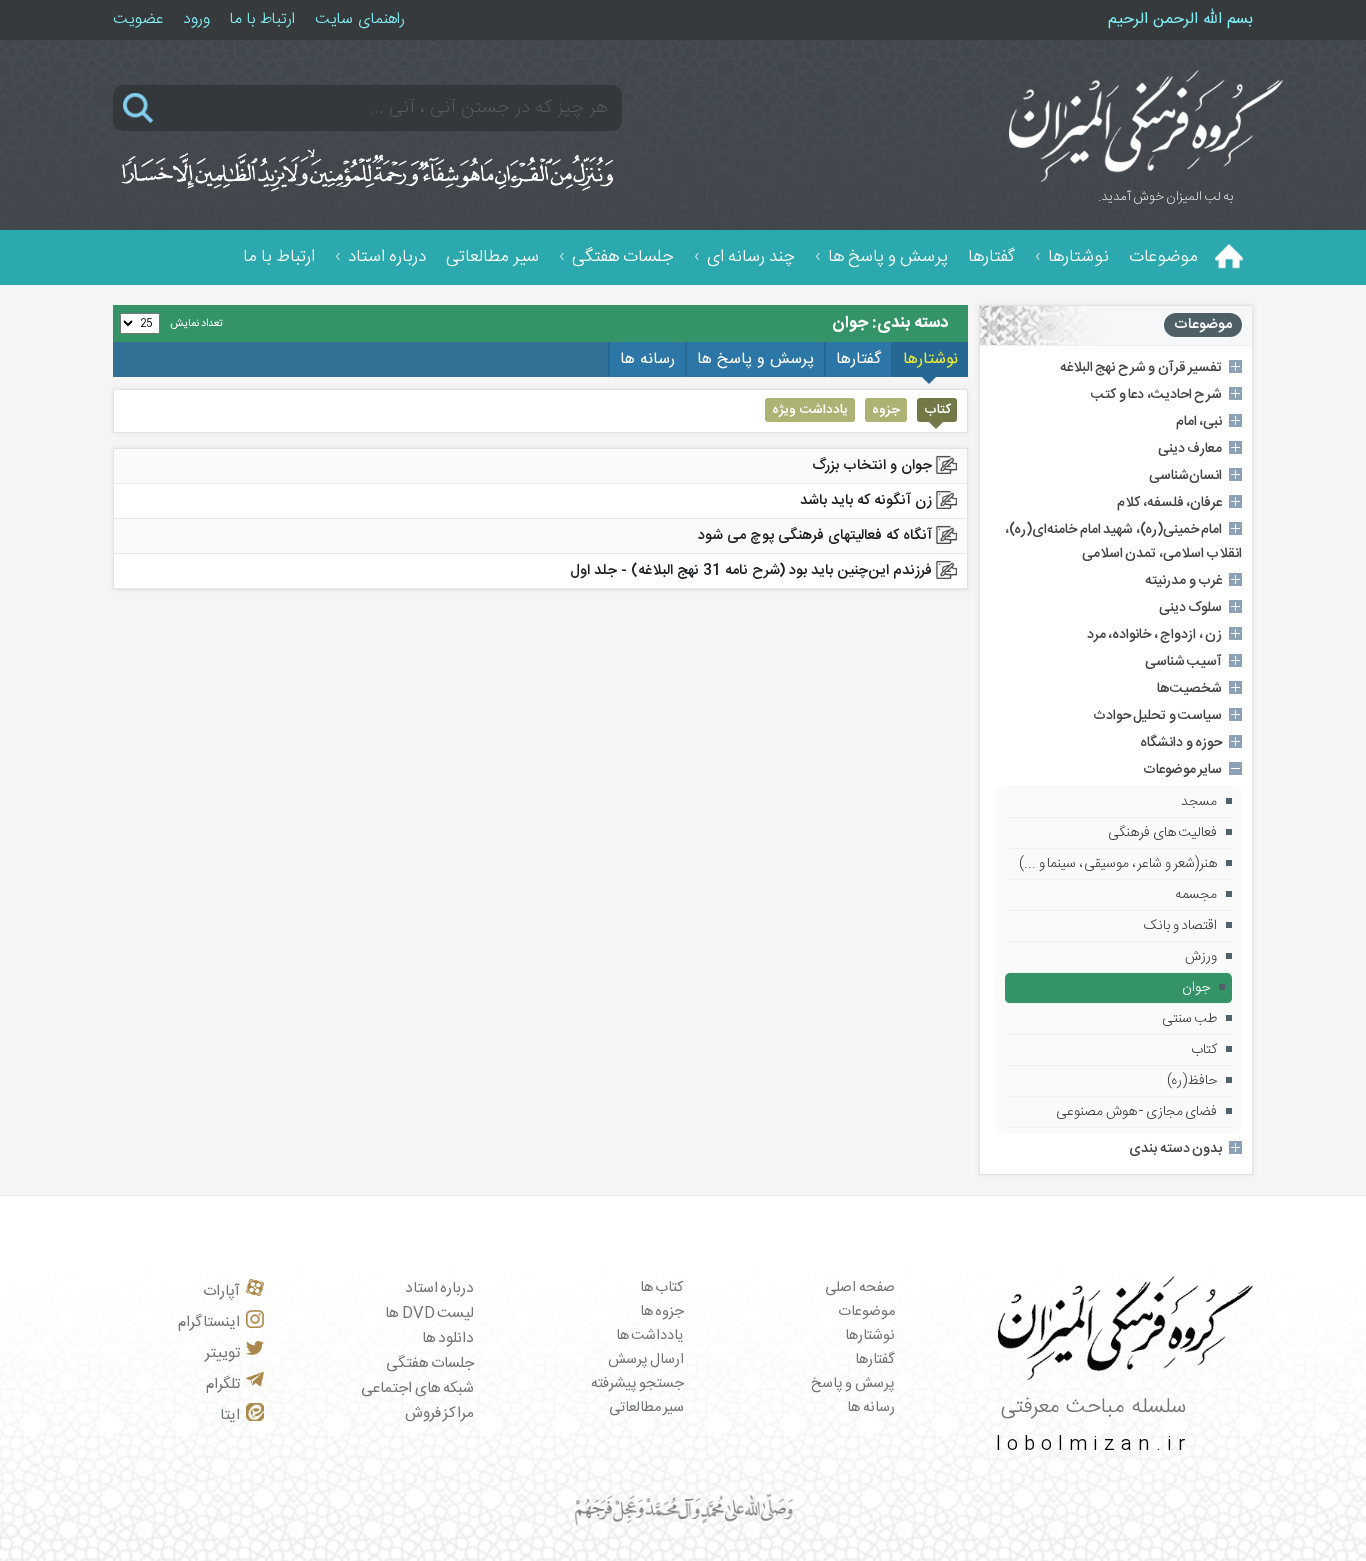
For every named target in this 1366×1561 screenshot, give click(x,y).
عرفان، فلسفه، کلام (1169, 503)
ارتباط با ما (262, 19)
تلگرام (223, 1384)
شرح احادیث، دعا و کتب (1156, 395)
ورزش (1201, 957)
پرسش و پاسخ (853, 1384)
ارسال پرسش (646, 1360)
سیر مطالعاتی (492, 257)
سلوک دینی (1191, 608)
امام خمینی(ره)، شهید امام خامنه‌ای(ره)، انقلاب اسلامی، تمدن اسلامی (1123, 542)
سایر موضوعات (1183, 770)
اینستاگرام (209, 1322)
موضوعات (1163, 257)
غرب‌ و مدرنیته (1183, 581)
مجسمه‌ (1196, 895)
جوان (1196, 988)
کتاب (1204, 1050)
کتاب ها (662, 1288)
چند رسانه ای (751, 257)
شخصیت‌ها (1189, 689)
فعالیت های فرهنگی (1162, 833)
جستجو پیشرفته (638, 1384)
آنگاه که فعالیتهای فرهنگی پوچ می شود (815, 536)
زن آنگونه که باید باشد (866, 501)
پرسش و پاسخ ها (888, 257)
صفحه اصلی (860, 1288)
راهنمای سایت (360, 19)
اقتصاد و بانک (1180, 926)
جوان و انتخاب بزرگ (872, 466)
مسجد (1199, 802)
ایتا (230, 1415)
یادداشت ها (650, 1336)
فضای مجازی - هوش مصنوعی (1136, 1112)
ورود (196, 19)
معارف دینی (1190, 449)
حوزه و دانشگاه (1181, 743)
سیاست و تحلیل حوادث (1158, 716)
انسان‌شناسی (1185, 476)
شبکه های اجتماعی (417, 1388)
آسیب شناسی (1184, 662)
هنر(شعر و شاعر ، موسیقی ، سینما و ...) (1118, 864)
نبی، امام (1199, 422)
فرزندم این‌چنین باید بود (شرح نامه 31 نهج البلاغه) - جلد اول (751, 571)
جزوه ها (662, 1312)
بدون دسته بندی (1175, 1149)
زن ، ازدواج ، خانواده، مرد (1155, 635)
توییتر (222, 1353)
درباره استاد (387, 257)
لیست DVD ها (429, 1313)
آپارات (221, 1291)
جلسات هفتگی (623, 257)
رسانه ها (871, 1408)
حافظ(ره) (1192, 1081)
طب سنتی (1190, 1019)
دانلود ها (448, 1338)
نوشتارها (1078, 257)
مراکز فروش (440, 1413)
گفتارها (991, 257)
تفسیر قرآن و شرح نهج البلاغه (1141, 368)
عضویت (138, 19)
